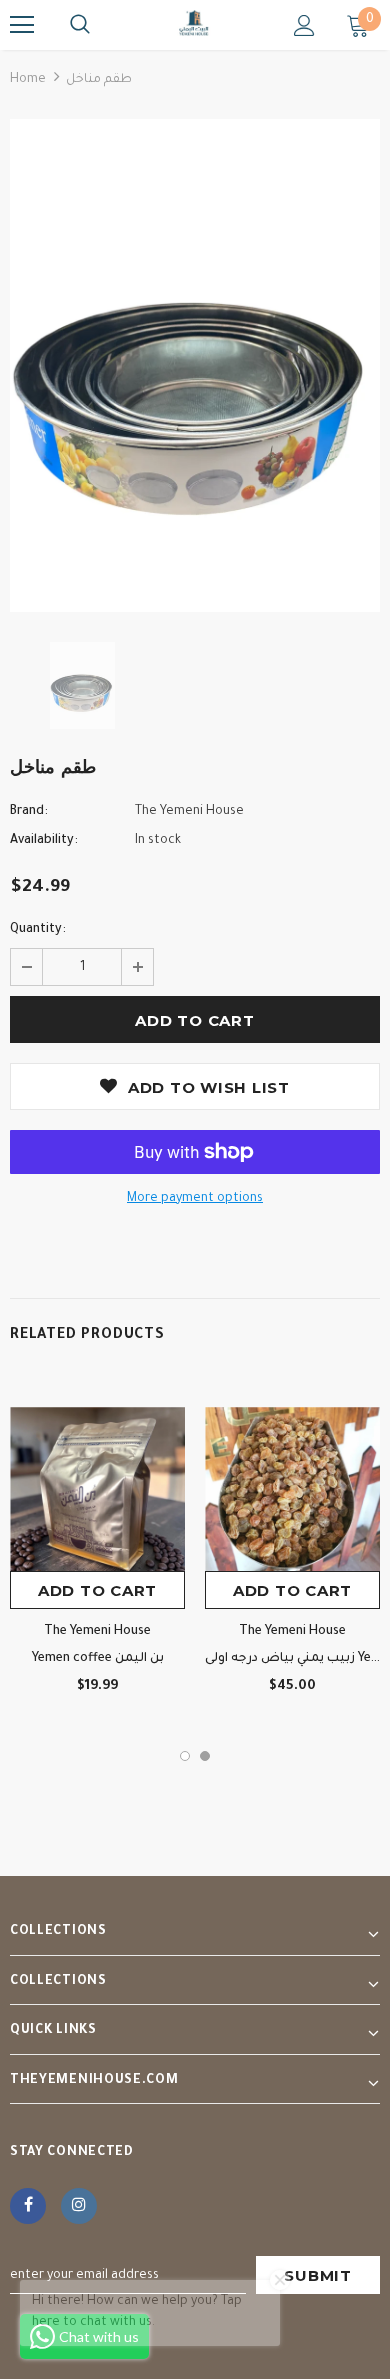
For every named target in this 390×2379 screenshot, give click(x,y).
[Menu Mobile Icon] (22, 25)
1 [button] (185, 1756)
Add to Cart (97, 1590)
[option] (195, 365)
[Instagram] (79, 2206)
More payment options (195, 1199)
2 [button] (205, 1756)
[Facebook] (28, 2206)
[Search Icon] (80, 25)
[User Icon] (304, 25)
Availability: (44, 841)
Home (28, 80)
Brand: (29, 812)
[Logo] (195, 24)
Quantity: (38, 930)
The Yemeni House (189, 812)
